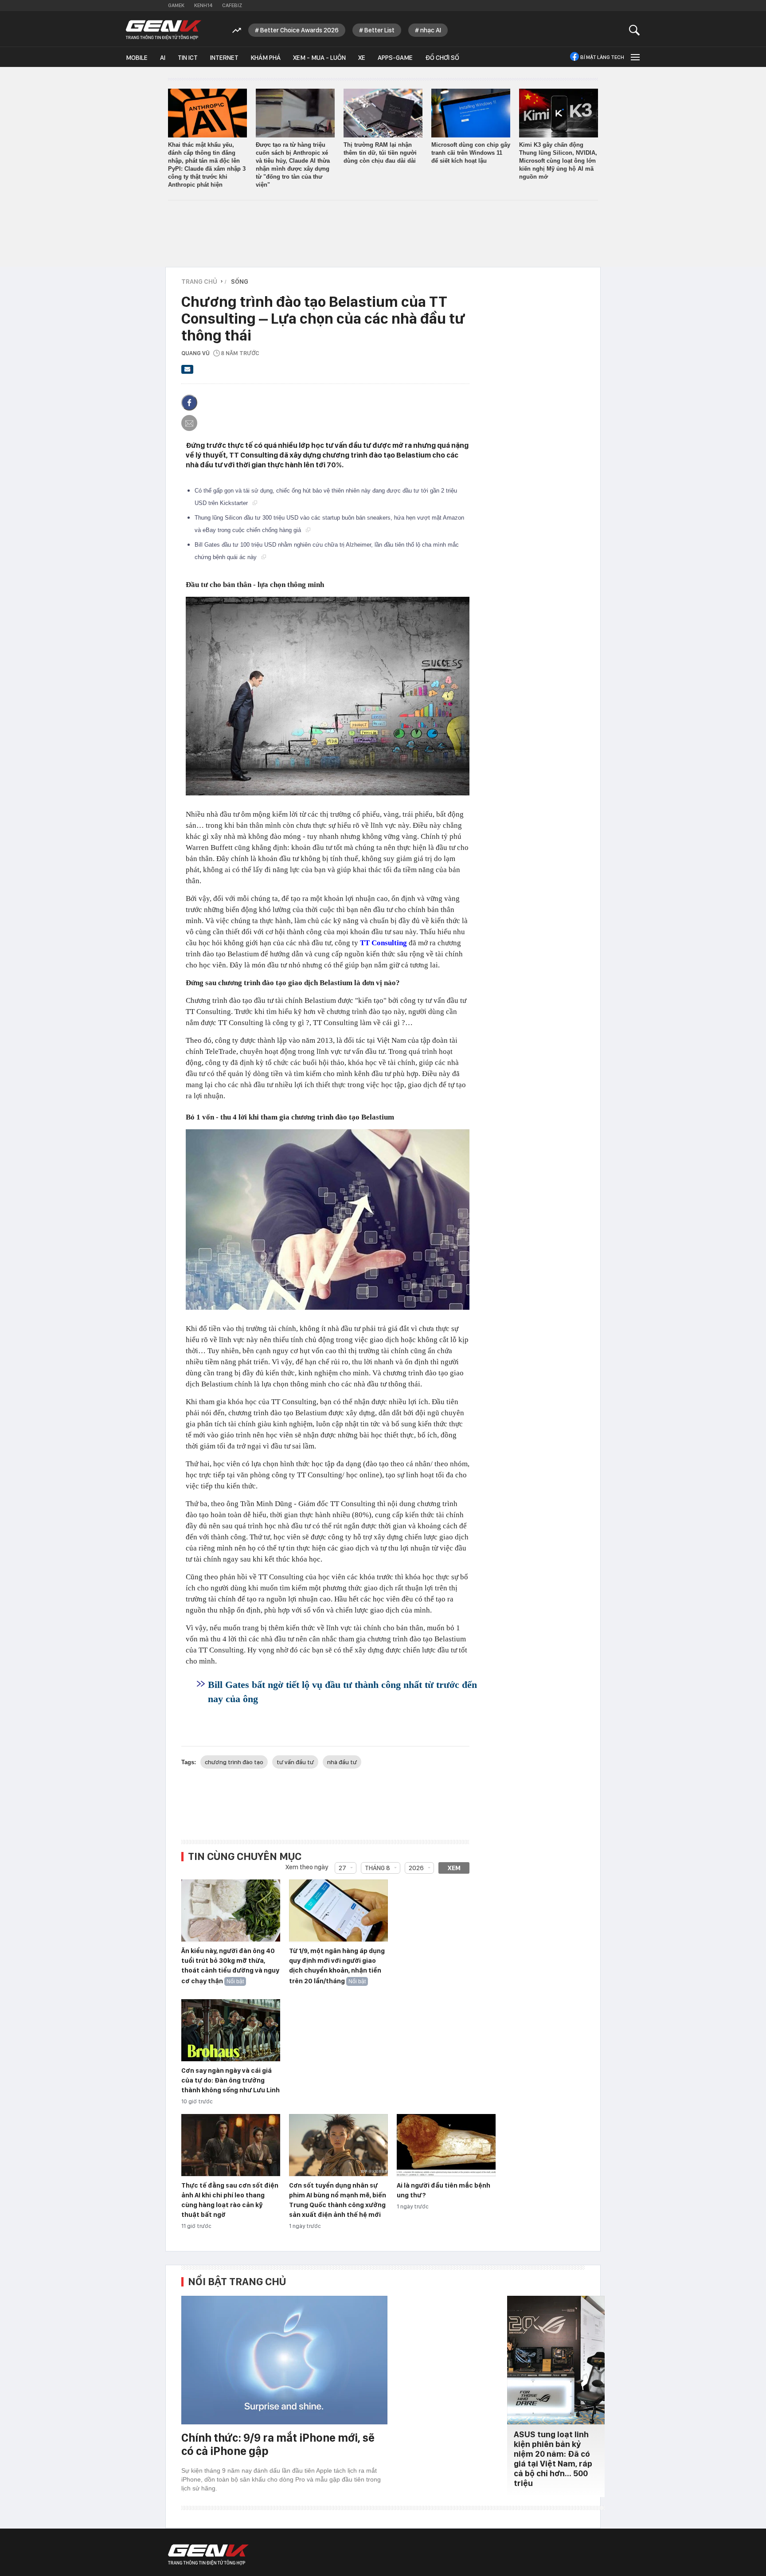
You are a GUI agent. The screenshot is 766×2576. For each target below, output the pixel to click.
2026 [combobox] (416, 1868)
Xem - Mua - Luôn (319, 58)
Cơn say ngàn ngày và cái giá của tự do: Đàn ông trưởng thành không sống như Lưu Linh (231, 2080)
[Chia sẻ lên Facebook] (189, 403)
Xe (362, 58)
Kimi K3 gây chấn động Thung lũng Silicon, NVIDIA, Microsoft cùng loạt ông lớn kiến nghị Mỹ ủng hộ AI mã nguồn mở (558, 161)
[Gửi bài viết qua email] (188, 372)
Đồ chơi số (442, 58)
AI (163, 58)
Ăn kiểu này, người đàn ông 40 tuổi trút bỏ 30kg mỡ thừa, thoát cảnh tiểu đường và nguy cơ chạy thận (230, 1966)
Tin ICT (188, 58)
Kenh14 (203, 5)
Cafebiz (232, 5)
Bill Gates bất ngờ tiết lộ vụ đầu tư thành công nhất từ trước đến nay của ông (342, 1692)
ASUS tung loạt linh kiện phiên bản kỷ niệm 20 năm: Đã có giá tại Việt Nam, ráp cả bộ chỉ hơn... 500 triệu (553, 2459)
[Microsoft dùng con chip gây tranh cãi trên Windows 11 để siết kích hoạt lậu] (471, 113)
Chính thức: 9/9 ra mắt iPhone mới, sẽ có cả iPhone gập (278, 2444)
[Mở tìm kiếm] (635, 30)
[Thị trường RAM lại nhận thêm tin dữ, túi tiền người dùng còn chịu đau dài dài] (383, 113)
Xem (454, 1868)
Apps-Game (395, 58)
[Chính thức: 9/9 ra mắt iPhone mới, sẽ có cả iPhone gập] (284, 2360)
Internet (224, 58)
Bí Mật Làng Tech (602, 57)
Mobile (137, 58)
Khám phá (266, 58)
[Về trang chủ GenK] (164, 30)
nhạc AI (431, 30)
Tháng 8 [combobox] (377, 1868)
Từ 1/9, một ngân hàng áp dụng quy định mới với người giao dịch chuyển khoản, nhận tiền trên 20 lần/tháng (337, 1966)
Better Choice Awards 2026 (299, 30)
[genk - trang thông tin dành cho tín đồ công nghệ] (208, 2555)
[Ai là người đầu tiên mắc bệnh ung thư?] (446, 2145)
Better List (379, 30)
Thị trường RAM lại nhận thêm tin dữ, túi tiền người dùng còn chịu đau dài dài (380, 153)
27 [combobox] (342, 1868)
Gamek (176, 5)
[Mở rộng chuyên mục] (634, 57)
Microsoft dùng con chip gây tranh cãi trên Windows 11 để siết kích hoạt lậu (471, 153)
